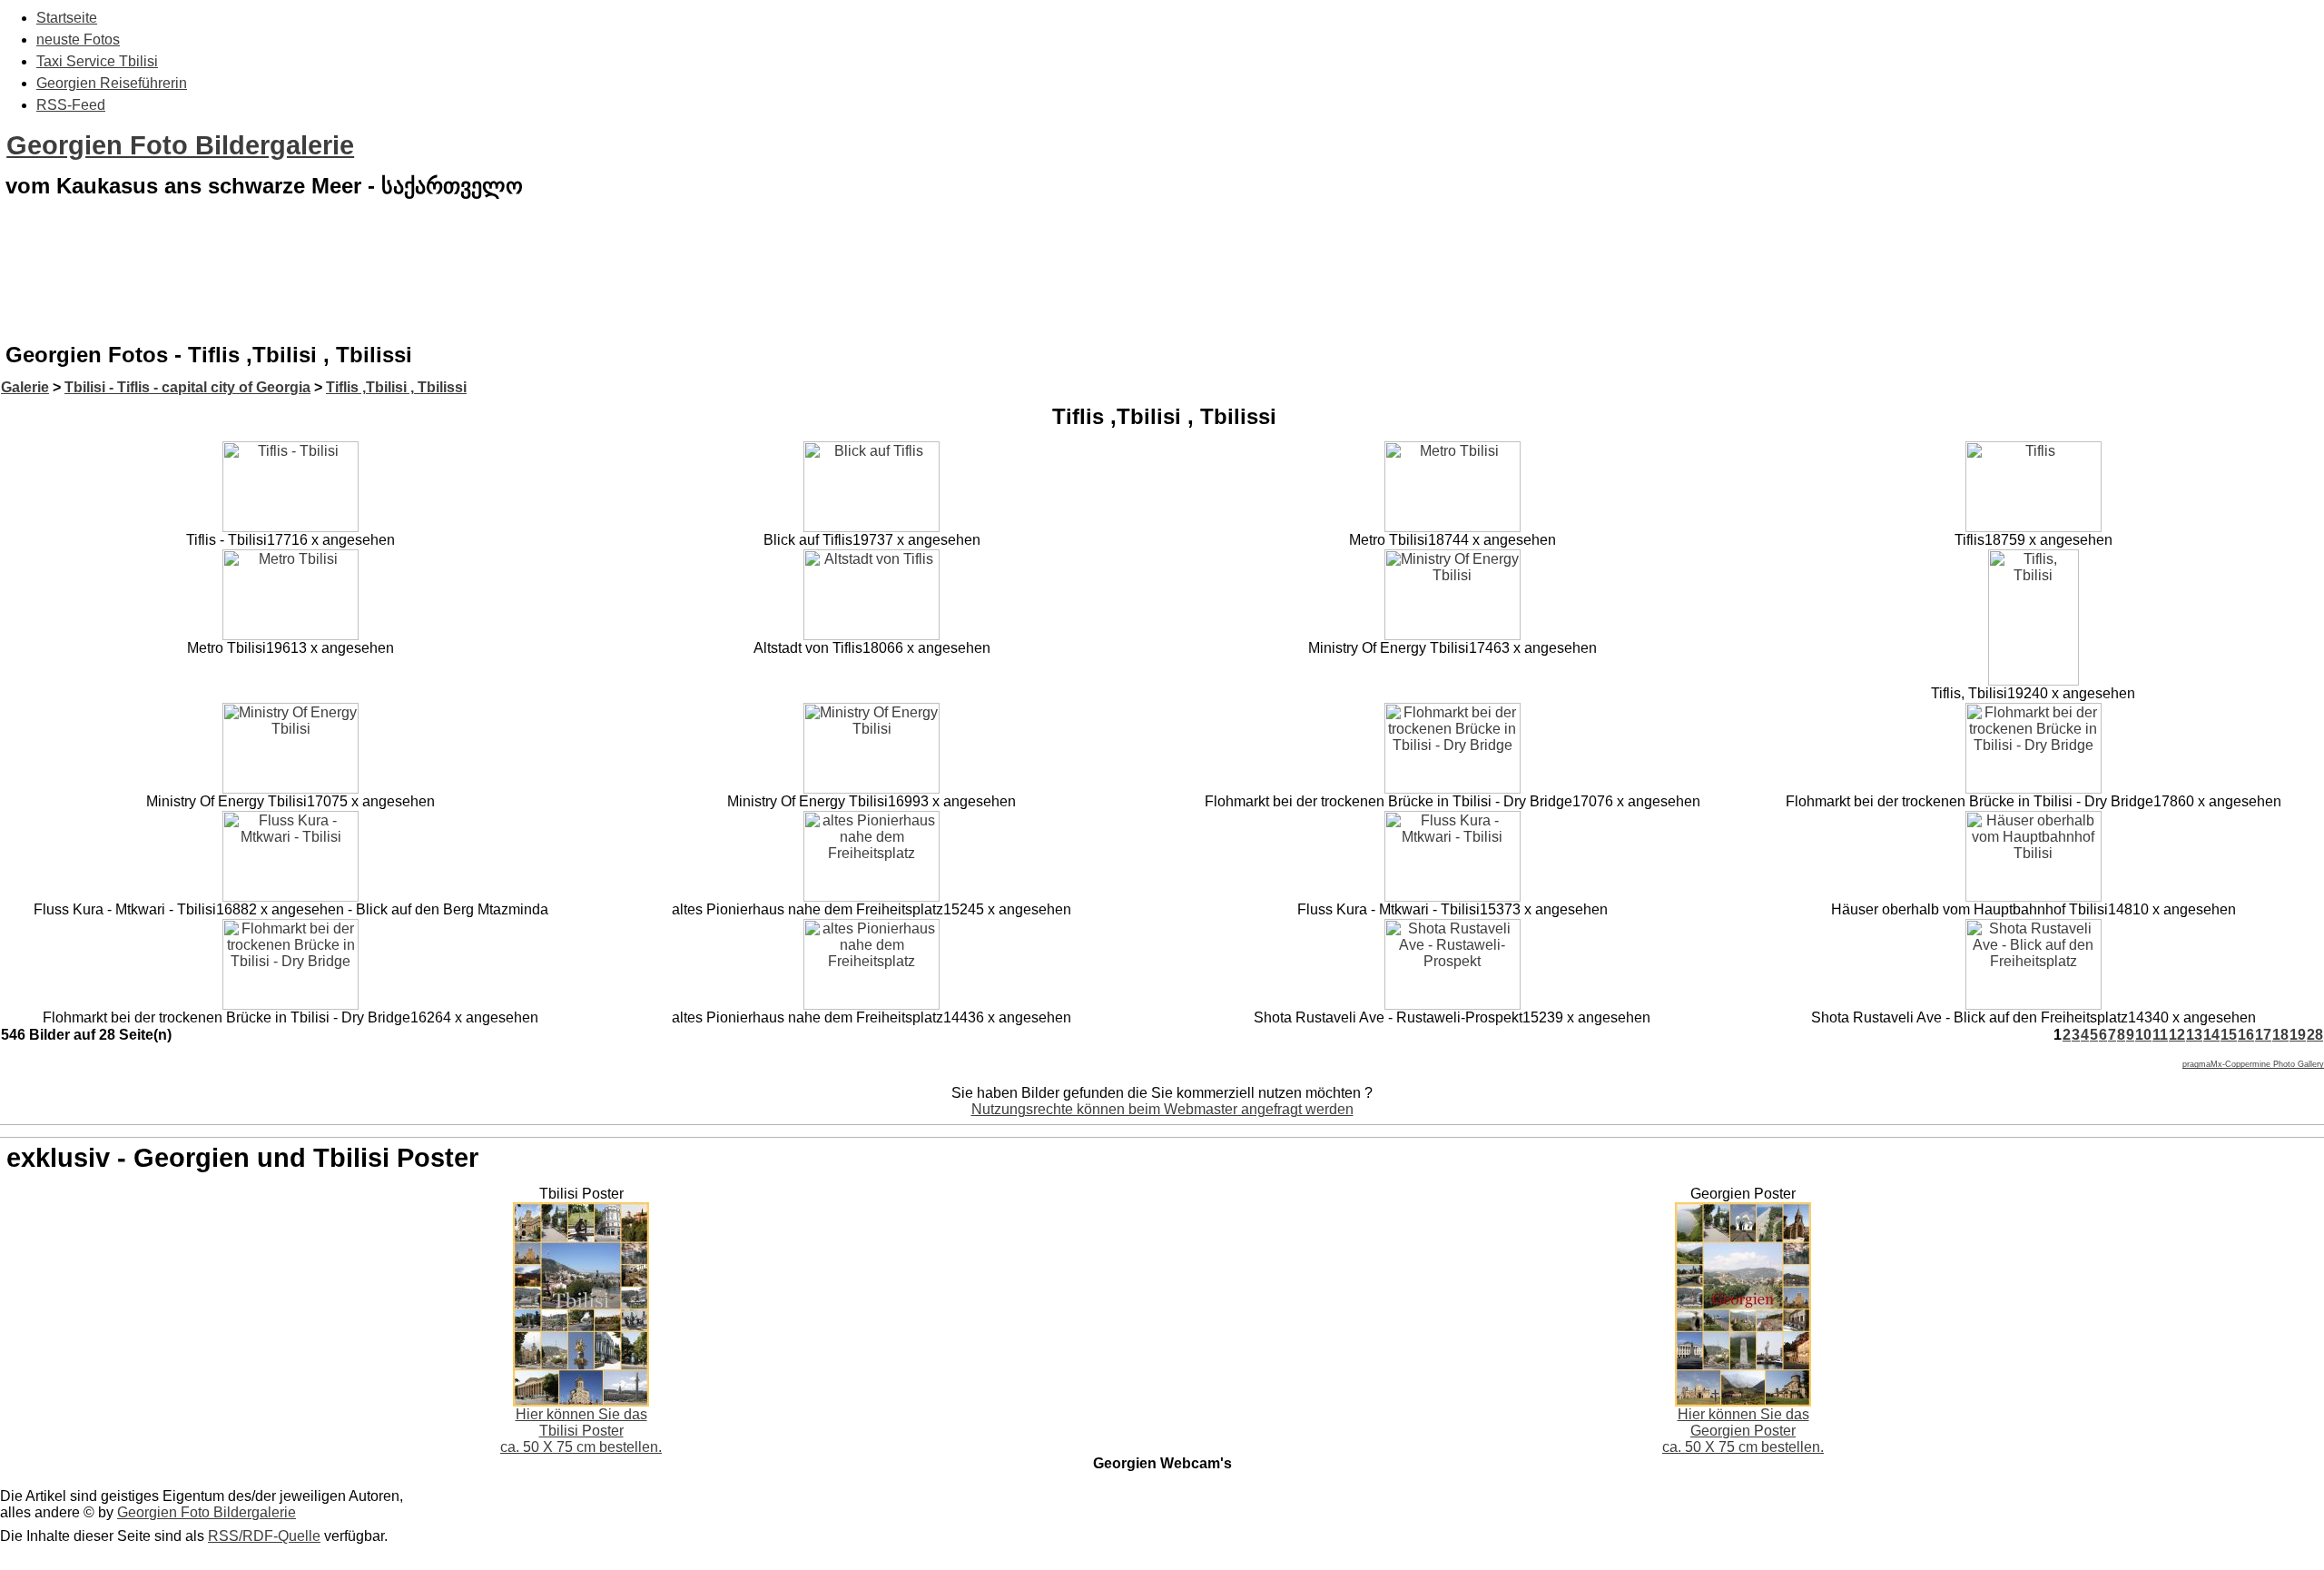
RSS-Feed (71, 105)
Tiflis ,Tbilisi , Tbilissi (396, 387)
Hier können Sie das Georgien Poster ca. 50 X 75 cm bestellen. (1743, 1431)
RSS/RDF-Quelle (264, 1536)
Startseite (67, 18)
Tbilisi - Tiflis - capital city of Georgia (187, 387)
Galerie (25, 387)
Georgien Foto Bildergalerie (180, 145)
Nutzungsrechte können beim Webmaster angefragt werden (1162, 1109)
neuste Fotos (78, 39)
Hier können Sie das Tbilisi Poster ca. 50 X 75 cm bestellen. (581, 1431)
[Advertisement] (1162, 285)
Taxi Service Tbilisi (97, 61)
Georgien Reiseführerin (112, 83)
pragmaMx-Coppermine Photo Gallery (2253, 1064)
